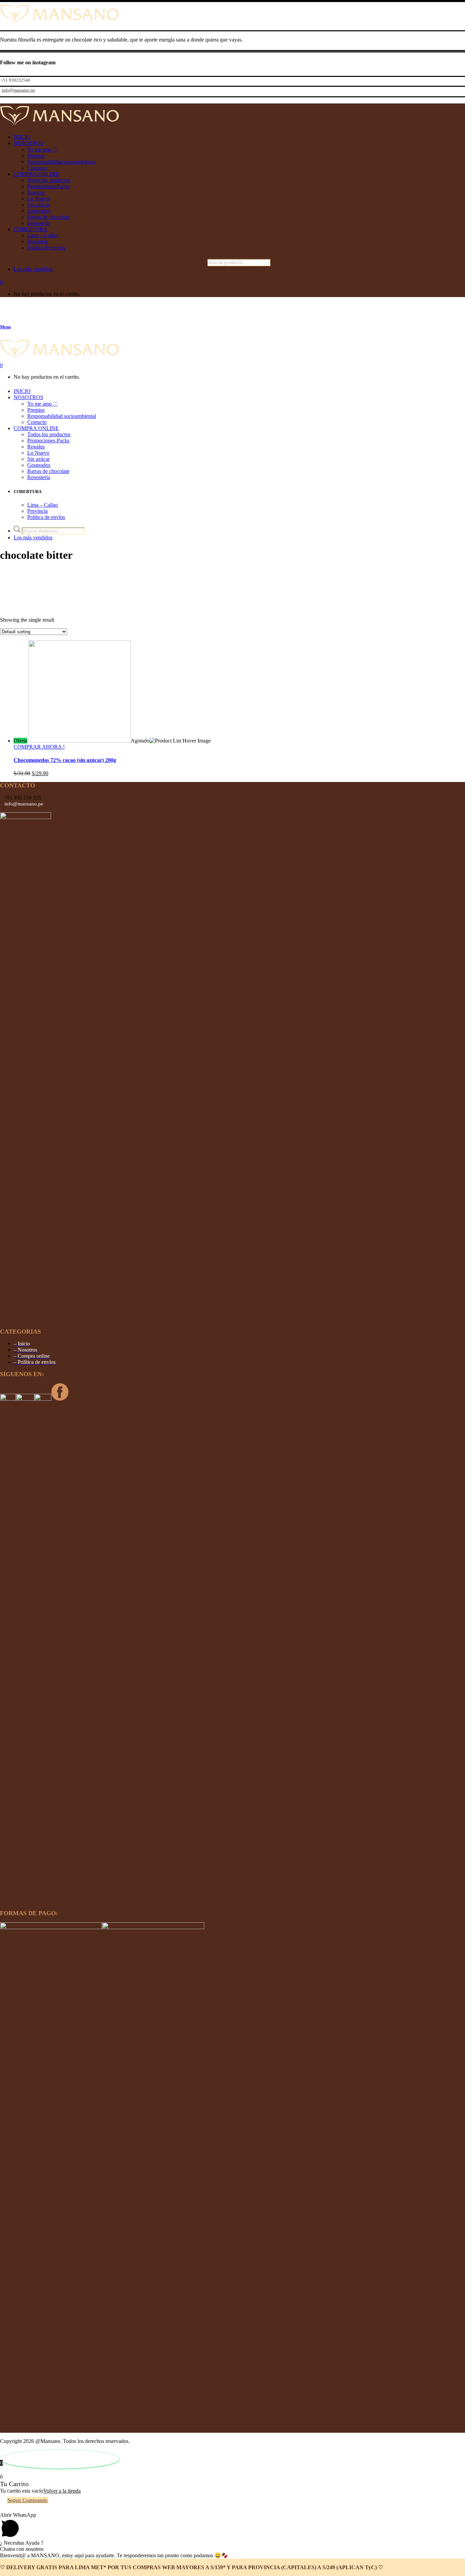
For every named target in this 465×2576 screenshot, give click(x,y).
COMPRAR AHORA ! (39, 747)
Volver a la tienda (62, 2491)
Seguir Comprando (28, 2500)
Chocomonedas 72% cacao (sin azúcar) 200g (65, 760)
